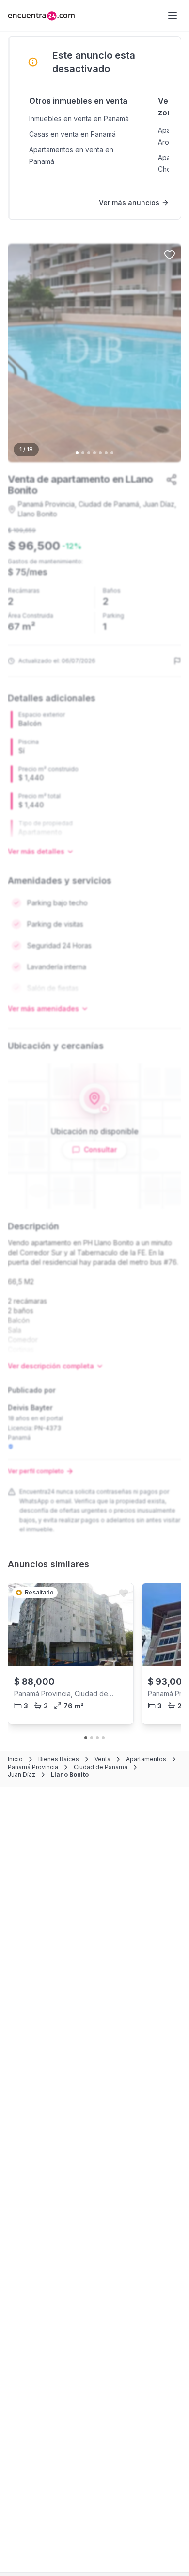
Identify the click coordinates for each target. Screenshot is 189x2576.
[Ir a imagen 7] (112, 453)
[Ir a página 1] (86, 1738)
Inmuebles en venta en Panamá (79, 119)
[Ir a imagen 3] (89, 453)
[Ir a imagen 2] (83, 453)
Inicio (15, 1759)
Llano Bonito (70, 1775)
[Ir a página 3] (97, 1738)
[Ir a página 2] (92, 1738)
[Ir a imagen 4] (94, 453)
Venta (102, 1759)
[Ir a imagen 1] (77, 453)
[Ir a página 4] (103, 1738)
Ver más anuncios (129, 202)
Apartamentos (146, 1759)
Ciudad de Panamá (101, 1767)
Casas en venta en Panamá (72, 134)
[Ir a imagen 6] (106, 453)
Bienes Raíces (59, 1759)
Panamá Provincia (33, 1767)
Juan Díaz (22, 1775)
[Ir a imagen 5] (100, 453)
